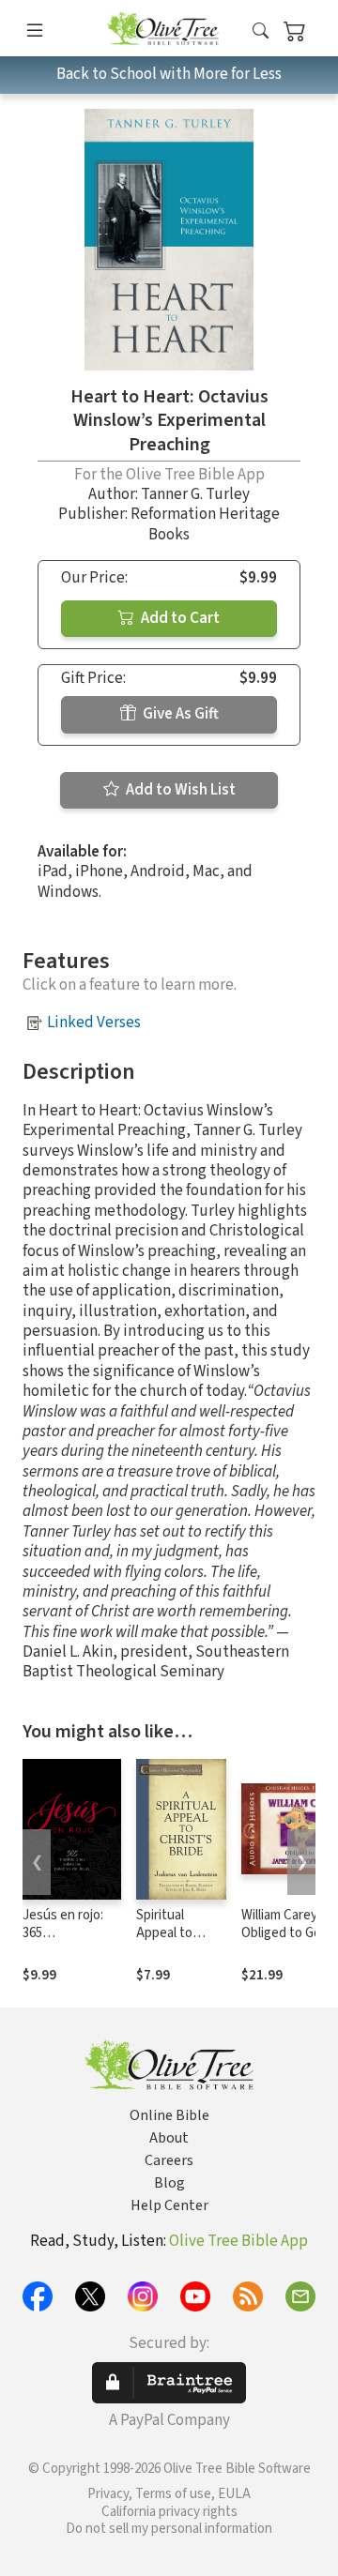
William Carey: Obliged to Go (281, 1924)
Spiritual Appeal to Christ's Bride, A (178, 1942)
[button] (261, 31)
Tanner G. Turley (195, 494)
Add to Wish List (179, 790)
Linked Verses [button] (94, 1023)
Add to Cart (179, 618)
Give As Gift (179, 714)
